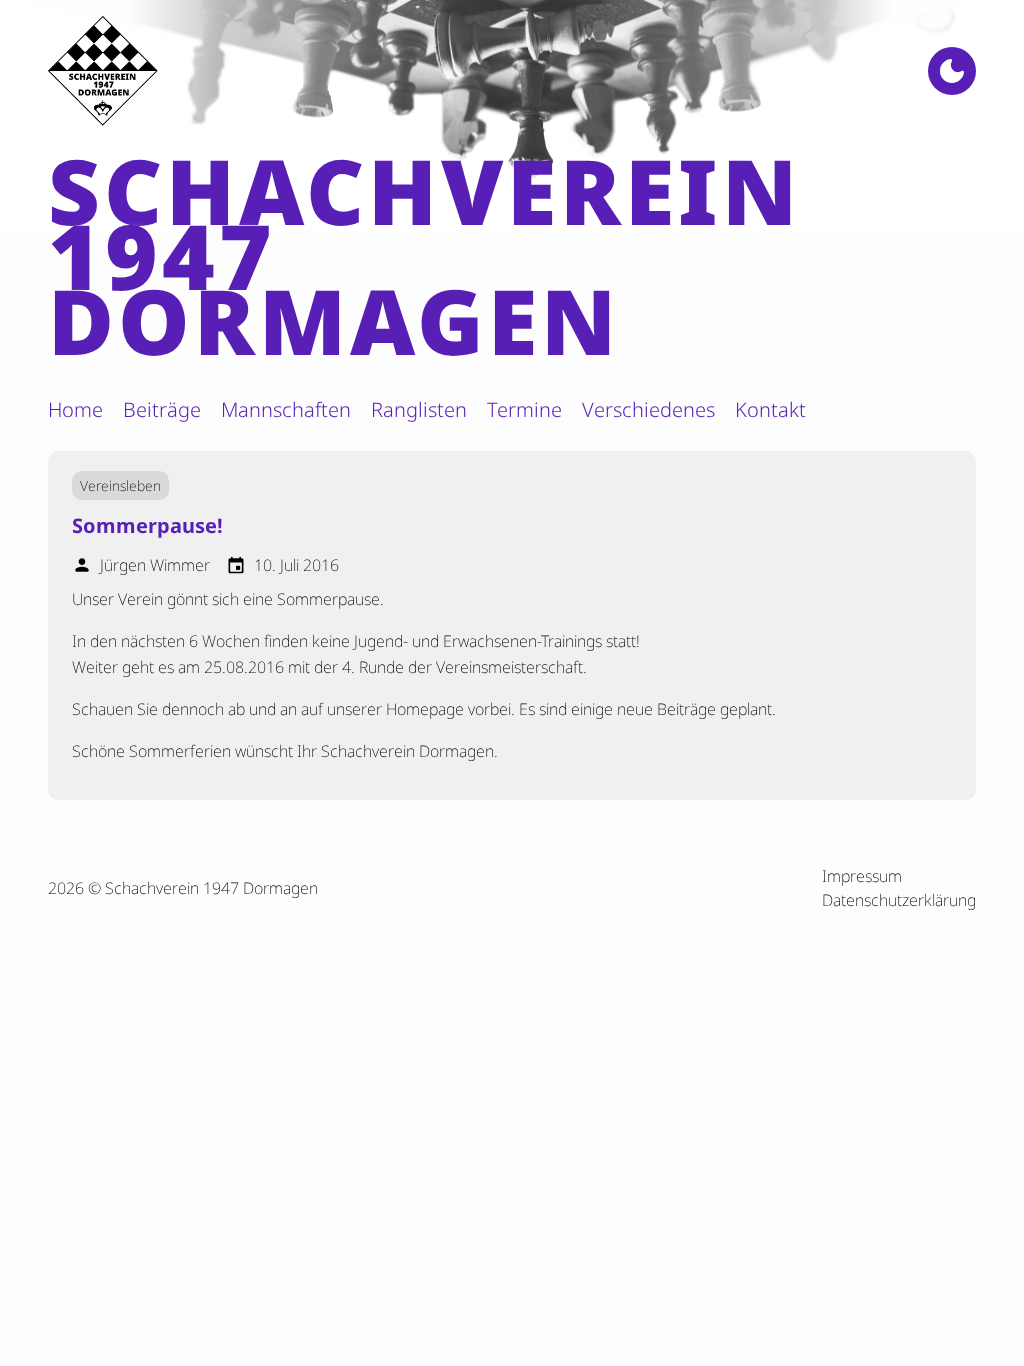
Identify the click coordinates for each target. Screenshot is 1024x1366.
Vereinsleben (120, 485)
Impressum (862, 876)
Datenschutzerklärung (899, 900)
